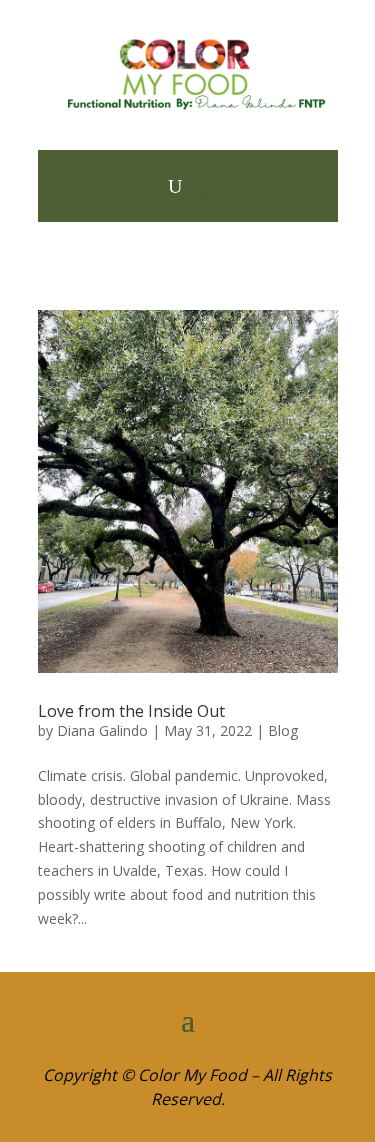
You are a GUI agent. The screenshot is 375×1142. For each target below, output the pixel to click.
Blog (283, 730)
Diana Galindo (102, 730)
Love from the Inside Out (131, 711)
